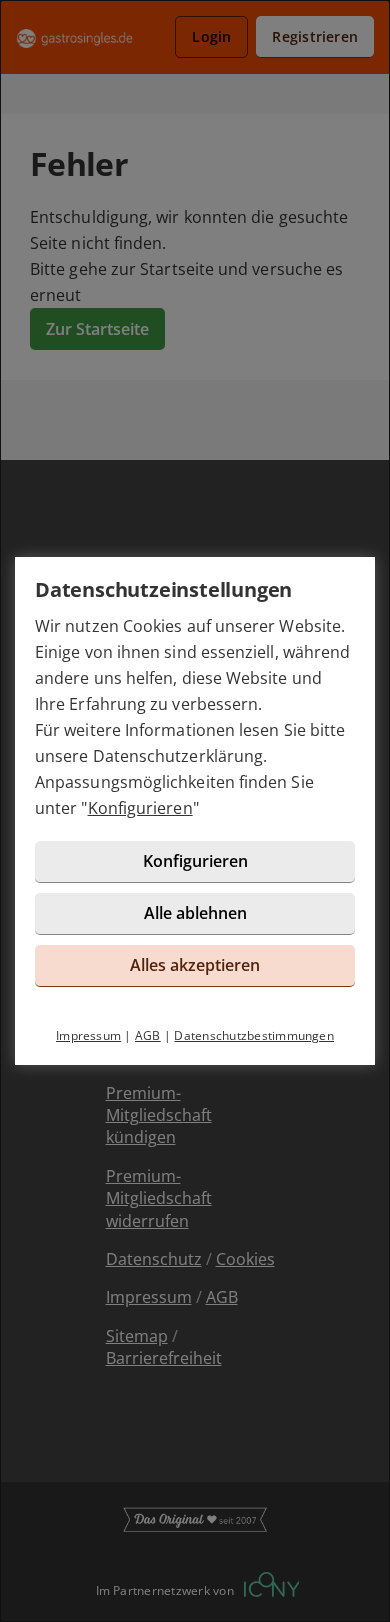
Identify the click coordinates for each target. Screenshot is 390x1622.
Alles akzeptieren (195, 965)
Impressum (88, 1035)
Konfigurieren (140, 808)
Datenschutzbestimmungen (254, 1035)
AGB (148, 1035)
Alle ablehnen (195, 913)
